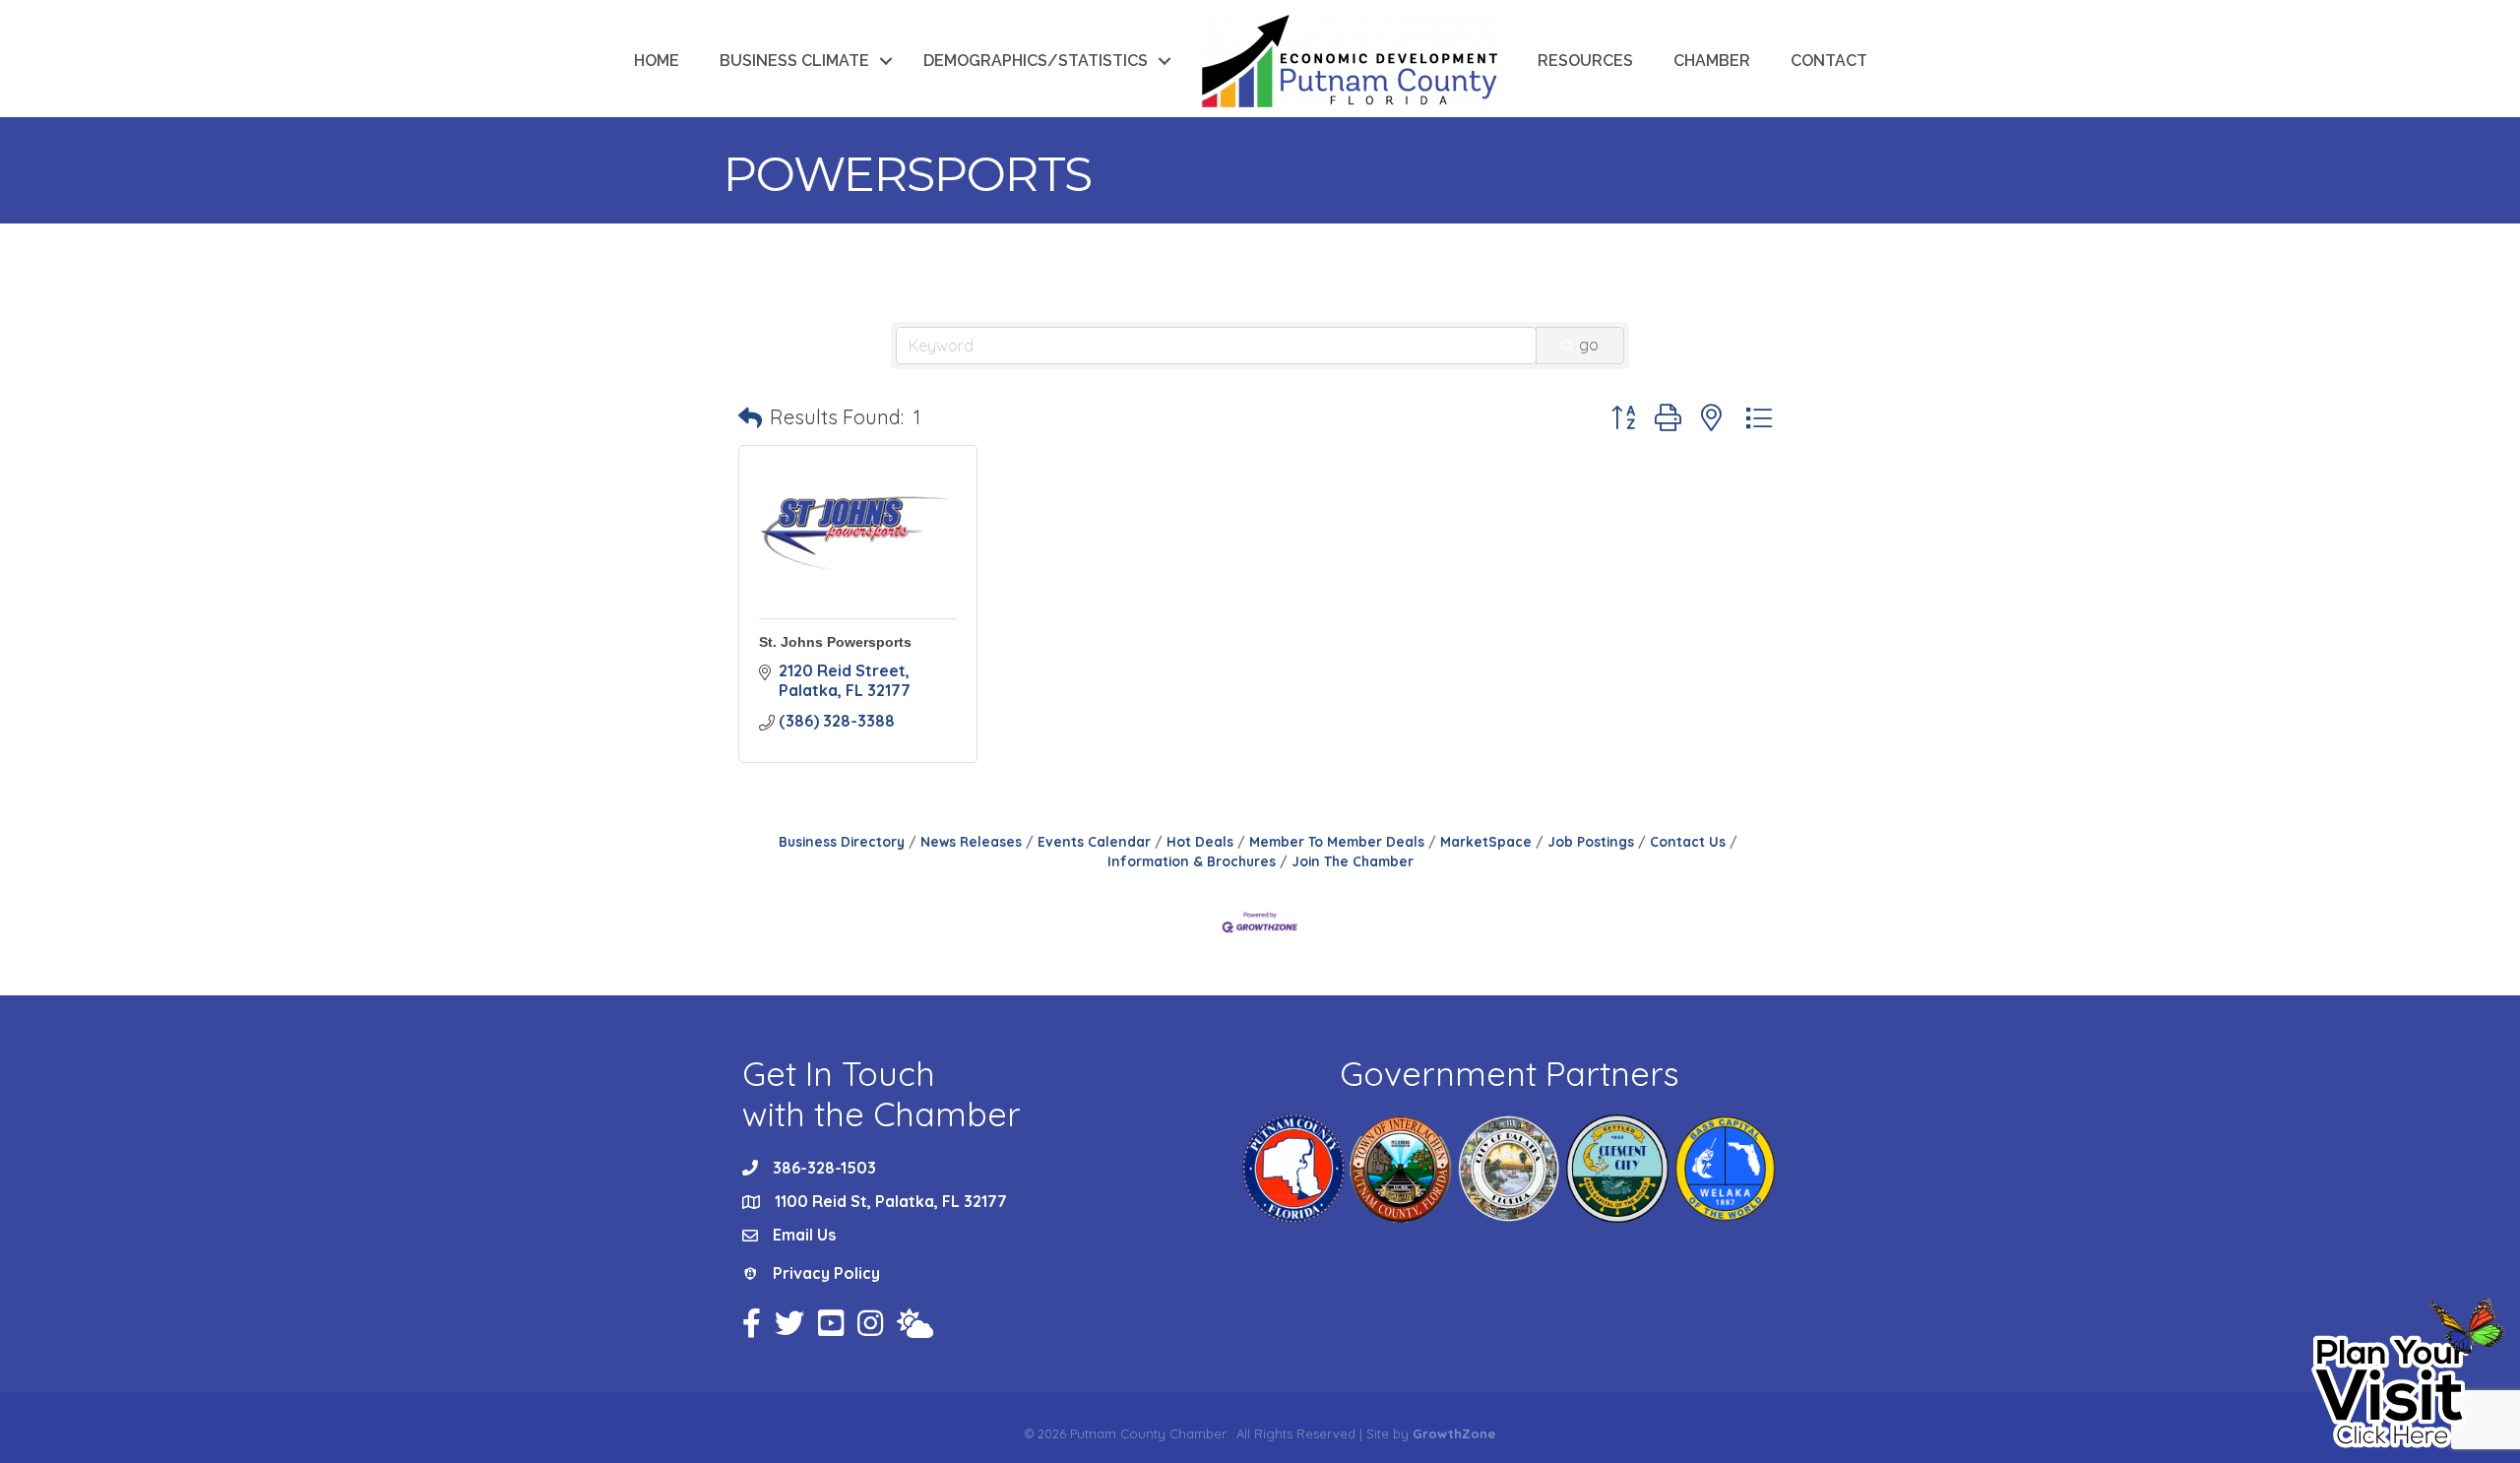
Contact (1829, 61)
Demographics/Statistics (1036, 61)
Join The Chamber (1353, 861)
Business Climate (794, 61)
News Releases (971, 841)
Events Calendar (1094, 841)
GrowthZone (1454, 1433)
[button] (750, 417)
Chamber (1712, 61)
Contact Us (1688, 841)
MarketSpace (1486, 841)
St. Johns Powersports (835, 642)
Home (657, 61)
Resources (1585, 61)
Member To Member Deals (1337, 841)
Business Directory (842, 841)
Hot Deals (1200, 841)
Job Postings (1591, 841)
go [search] (1589, 345)
